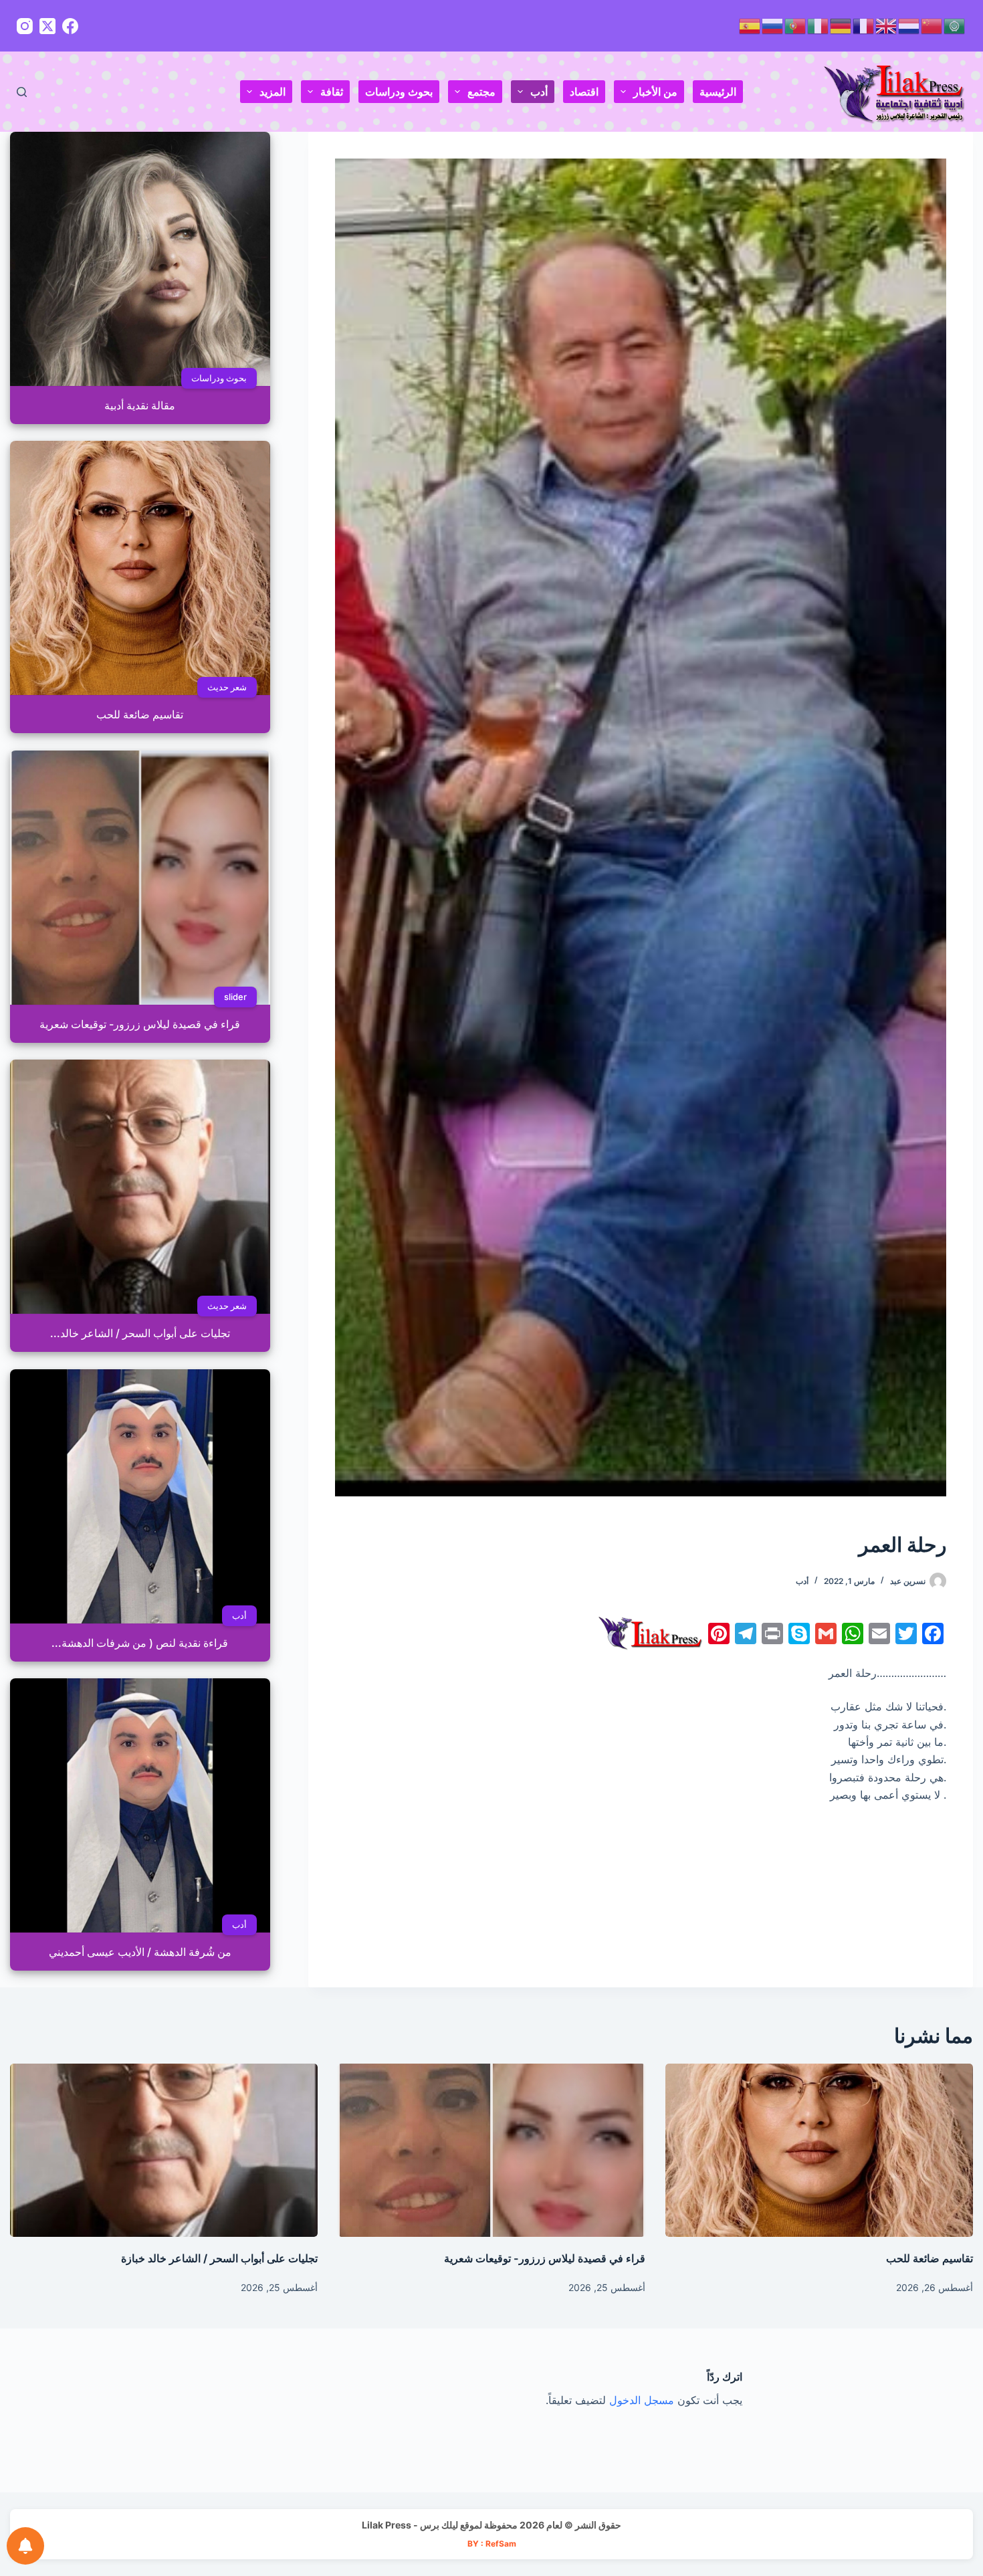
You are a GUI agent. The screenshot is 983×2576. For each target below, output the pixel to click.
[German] (841, 25)
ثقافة (332, 92)
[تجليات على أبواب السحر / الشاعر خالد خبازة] (164, 2150)
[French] (864, 25)
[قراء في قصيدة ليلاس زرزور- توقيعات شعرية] (491, 2150)
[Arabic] (955, 25)
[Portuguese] (796, 25)
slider (235, 997)
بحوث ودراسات (399, 92)
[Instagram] (25, 26)
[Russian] (773, 25)
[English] (887, 25)
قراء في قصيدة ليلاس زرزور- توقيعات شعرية (545, 2258)
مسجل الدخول (642, 2400)
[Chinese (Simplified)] (932, 25)
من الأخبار (655, 92)
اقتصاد (584, 92)
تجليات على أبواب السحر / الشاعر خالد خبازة (219, 2258)
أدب (539, 92)
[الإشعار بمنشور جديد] (25, 2546)
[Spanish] (750, 25)
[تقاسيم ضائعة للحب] (819, 2150)
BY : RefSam (492, 2544)
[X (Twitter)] (47, 26)
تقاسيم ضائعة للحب (930, 2258)
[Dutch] (909, 25)
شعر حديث (227, 687)
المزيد (272, 92)
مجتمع (481, 92)
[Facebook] (70, 26)
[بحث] (22, 92)
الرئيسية (718, 92)
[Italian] (818, 25)
